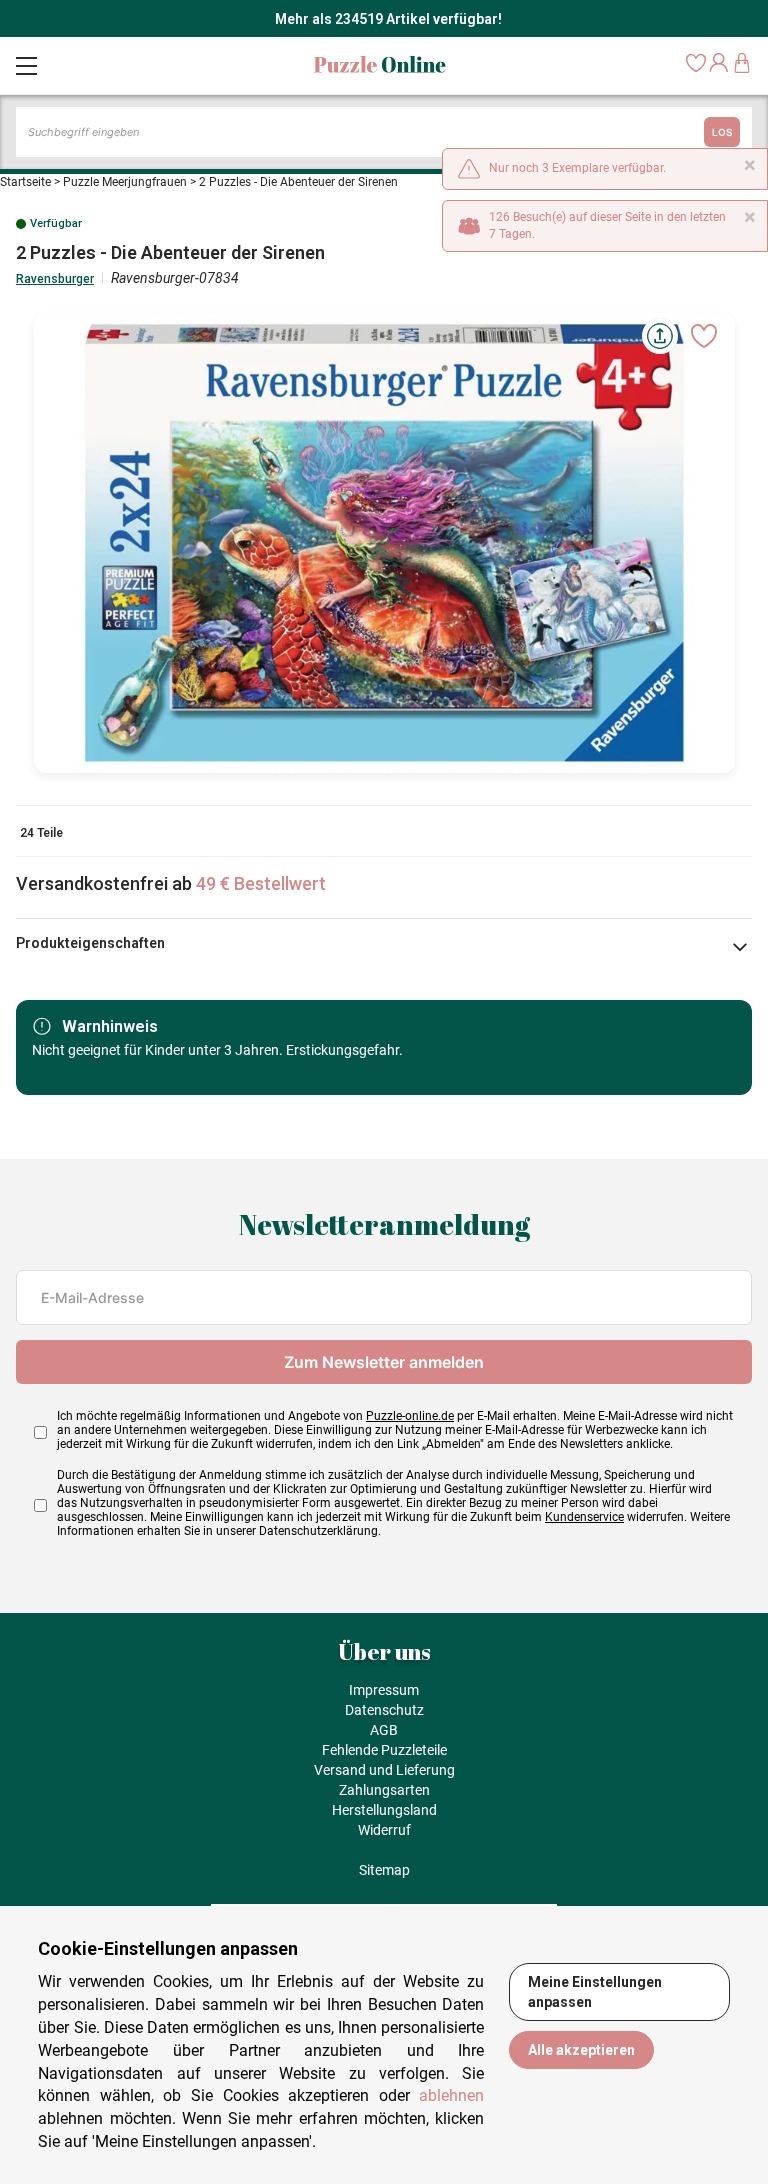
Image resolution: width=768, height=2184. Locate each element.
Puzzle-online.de (410, 1416)
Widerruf (384, 1830)
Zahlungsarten (384, 1790)
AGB (384, 1730)
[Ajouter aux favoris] (704, 336)
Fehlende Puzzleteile (384, 1750)
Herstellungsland (384, 1810)
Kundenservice (584, 1517)
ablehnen (451, 2095)
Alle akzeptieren (581, 2050)
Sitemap (384, 1870)
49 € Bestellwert (261, 883)
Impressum (384, 1690)
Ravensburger (55, 279)
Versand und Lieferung (384, 1770)
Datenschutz (384, 1710)
